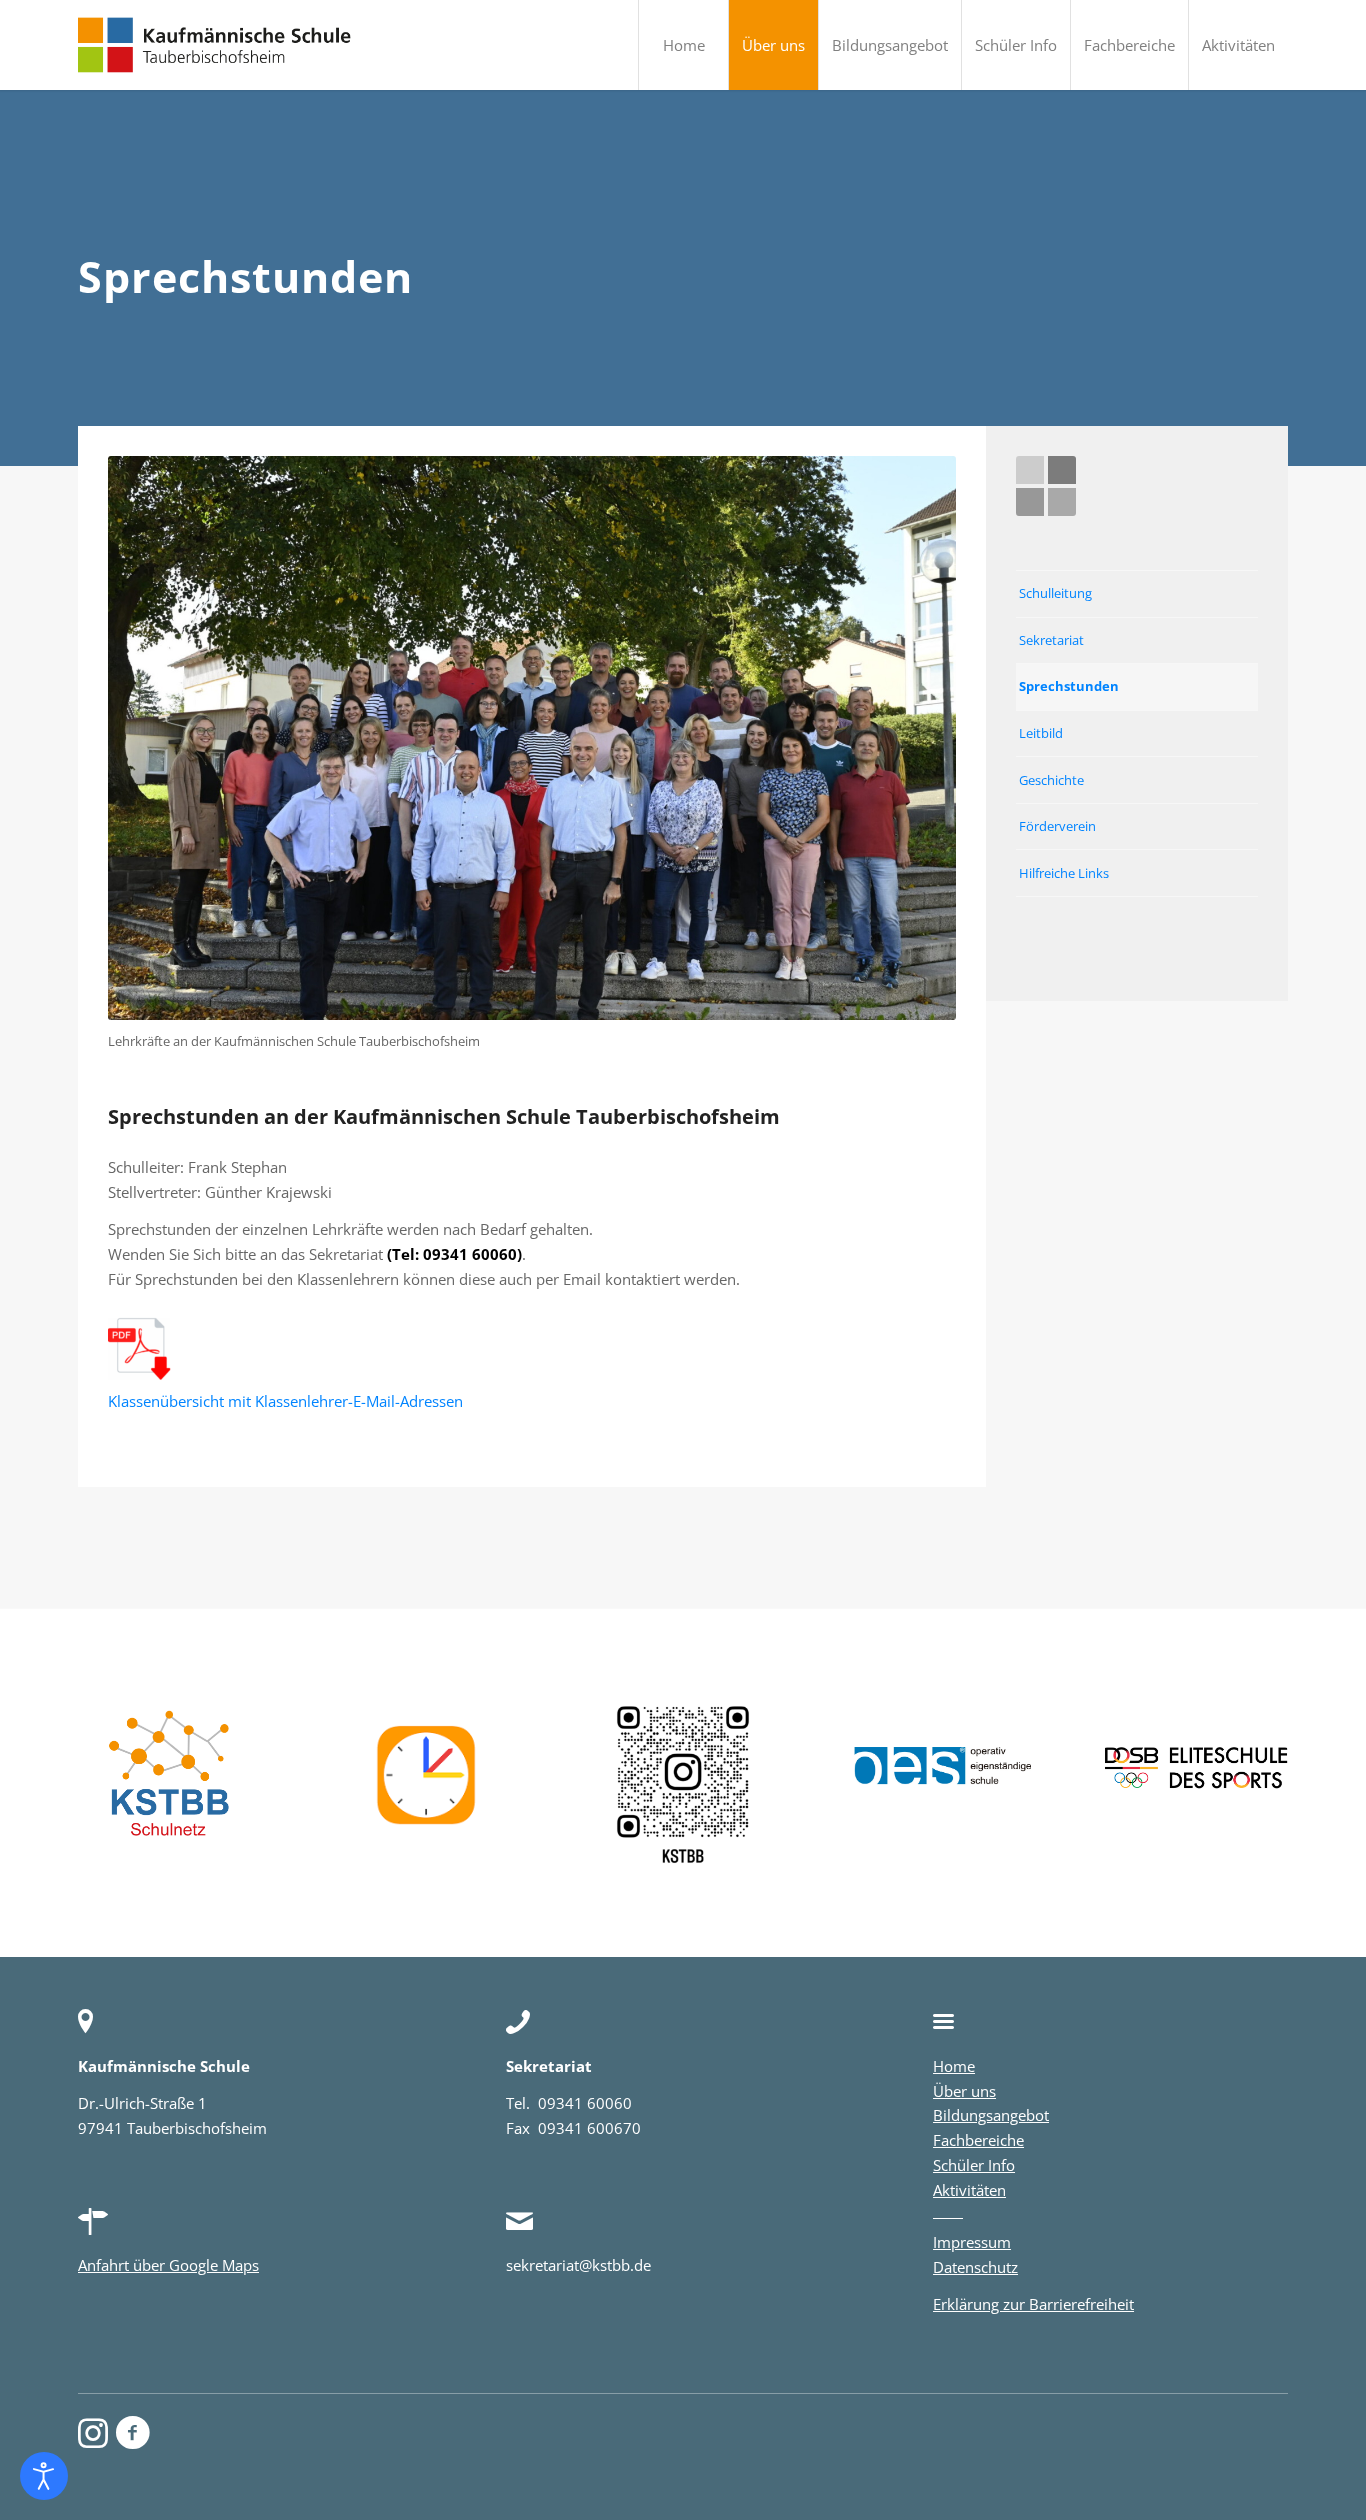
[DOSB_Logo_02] (1196, 1768)
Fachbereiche (978, 2140)
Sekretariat (1051, 640)
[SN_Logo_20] (170, 1783)
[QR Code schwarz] (683, 1783)
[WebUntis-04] (427, 1783)
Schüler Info (974, 2165)
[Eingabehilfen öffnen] (44, 2476)
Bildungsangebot (991, 2115)
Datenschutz (975, 2267)
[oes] (940, 1768)
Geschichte (1051, 780)
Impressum (972, 2242)
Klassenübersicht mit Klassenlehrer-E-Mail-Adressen (285, 1401)
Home (954, 2066)
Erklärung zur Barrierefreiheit (1033, 2304)
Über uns (964, 2091)
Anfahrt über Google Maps (168, 2265)
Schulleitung (1055, 593)
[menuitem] (683, 45)
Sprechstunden (1069, 686)
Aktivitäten (969, 2190)
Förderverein (1057, 826)
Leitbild (1041, 733)
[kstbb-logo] (215, 45)
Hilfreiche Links (1064, 873)
